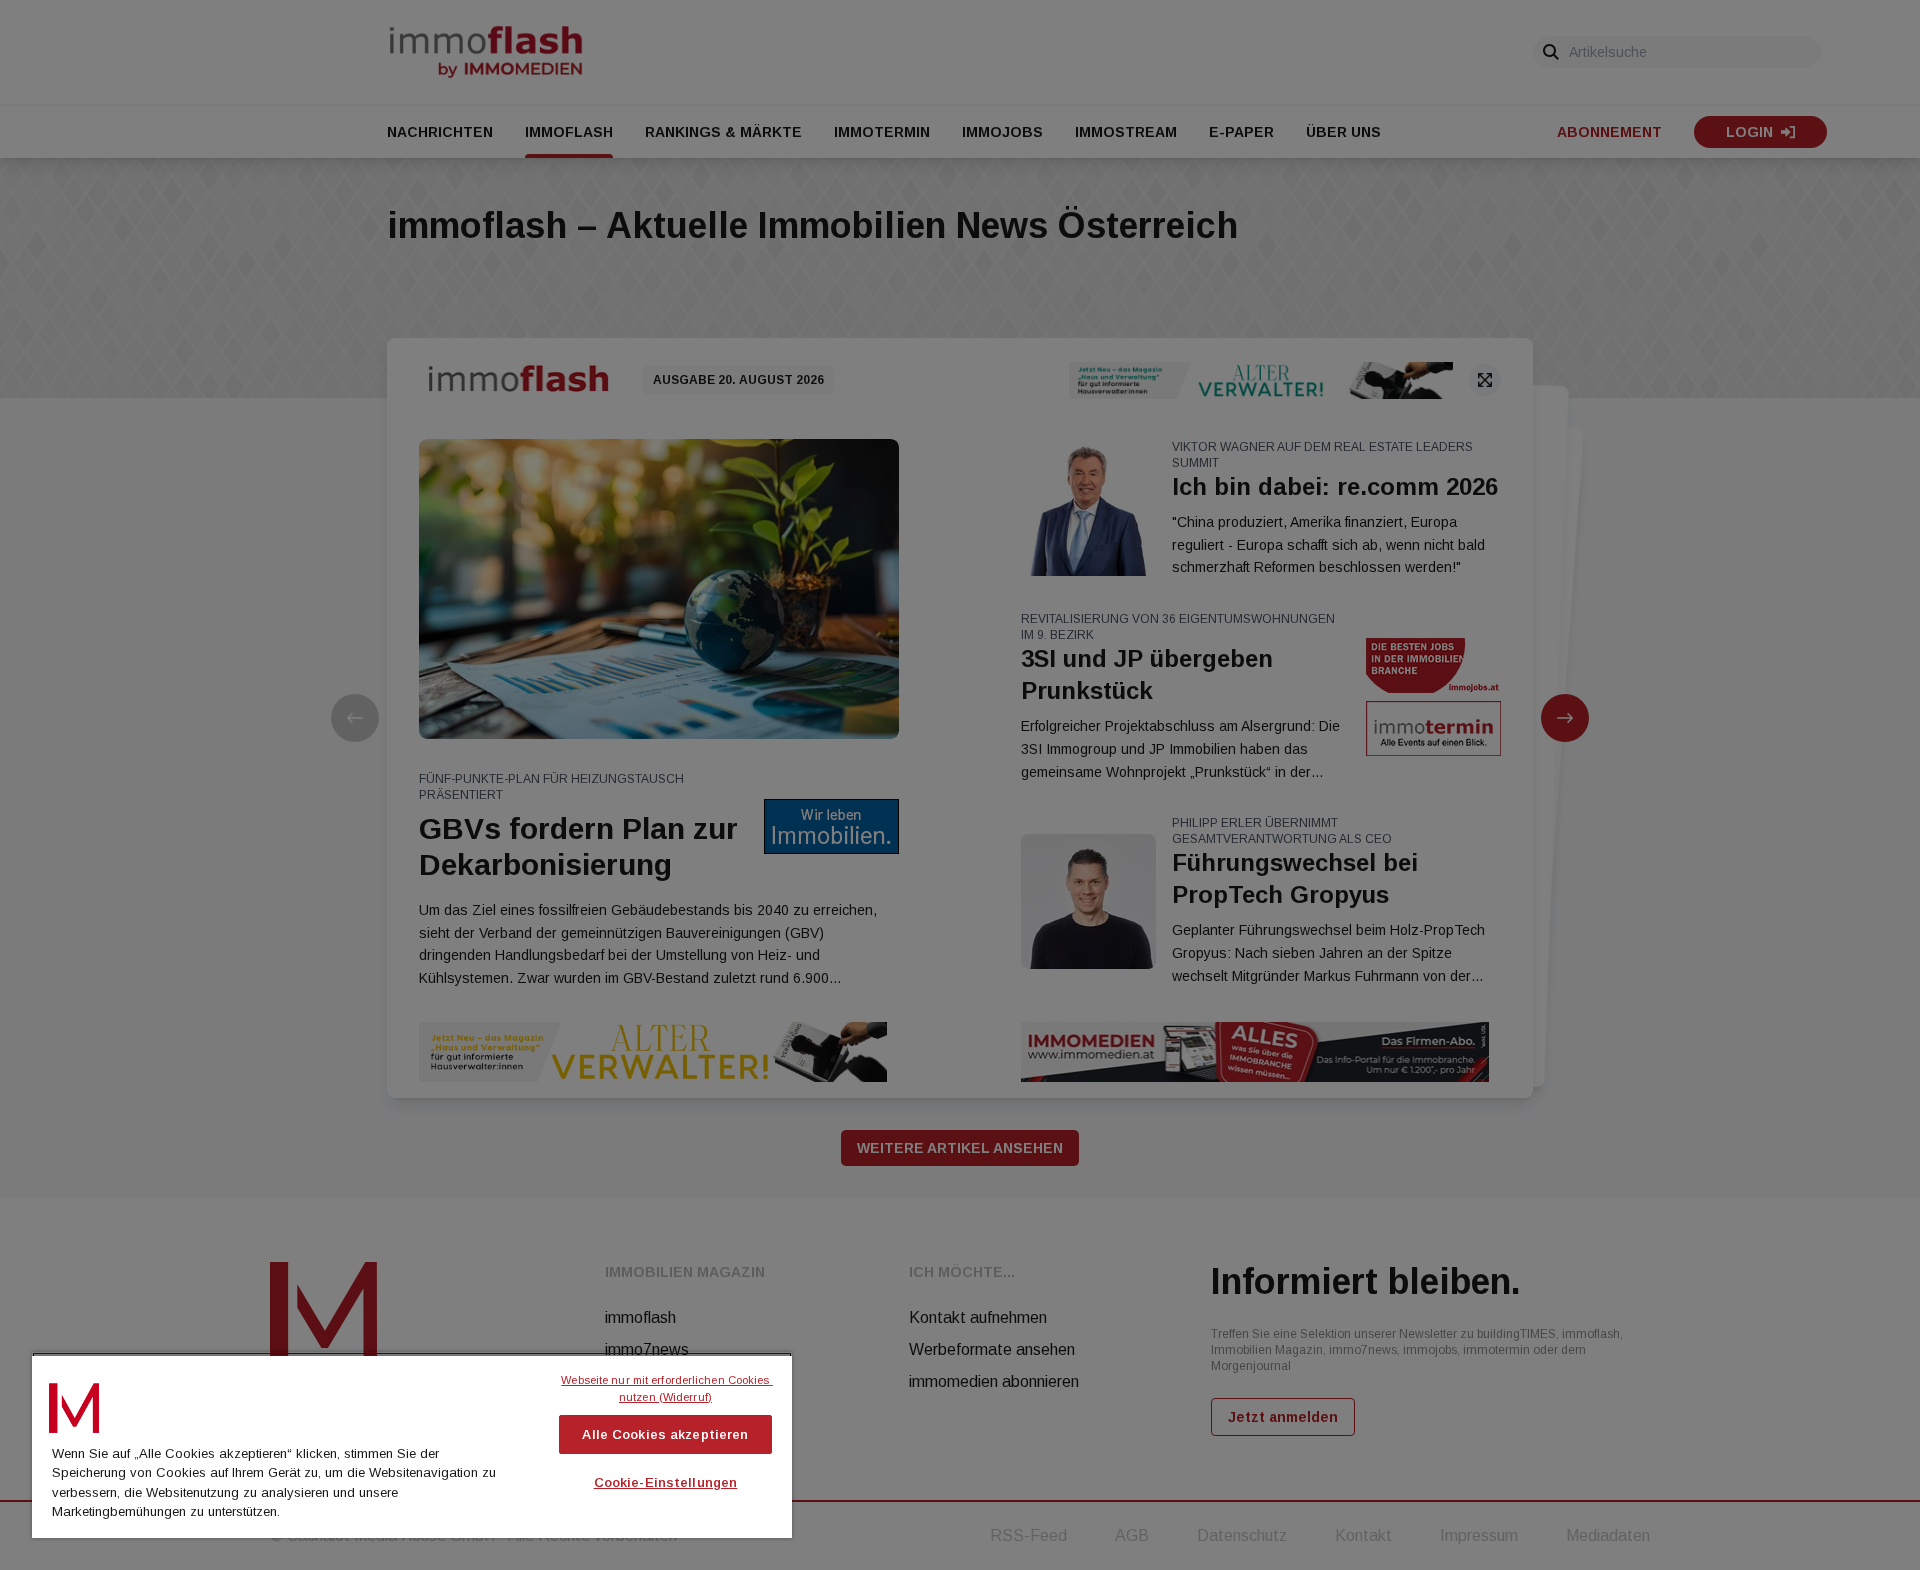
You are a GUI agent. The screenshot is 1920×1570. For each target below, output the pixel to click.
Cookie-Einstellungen (666, 1482)
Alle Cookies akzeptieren (665, 1434)
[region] (412, 1445)
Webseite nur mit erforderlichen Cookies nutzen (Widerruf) (666, 1388)
